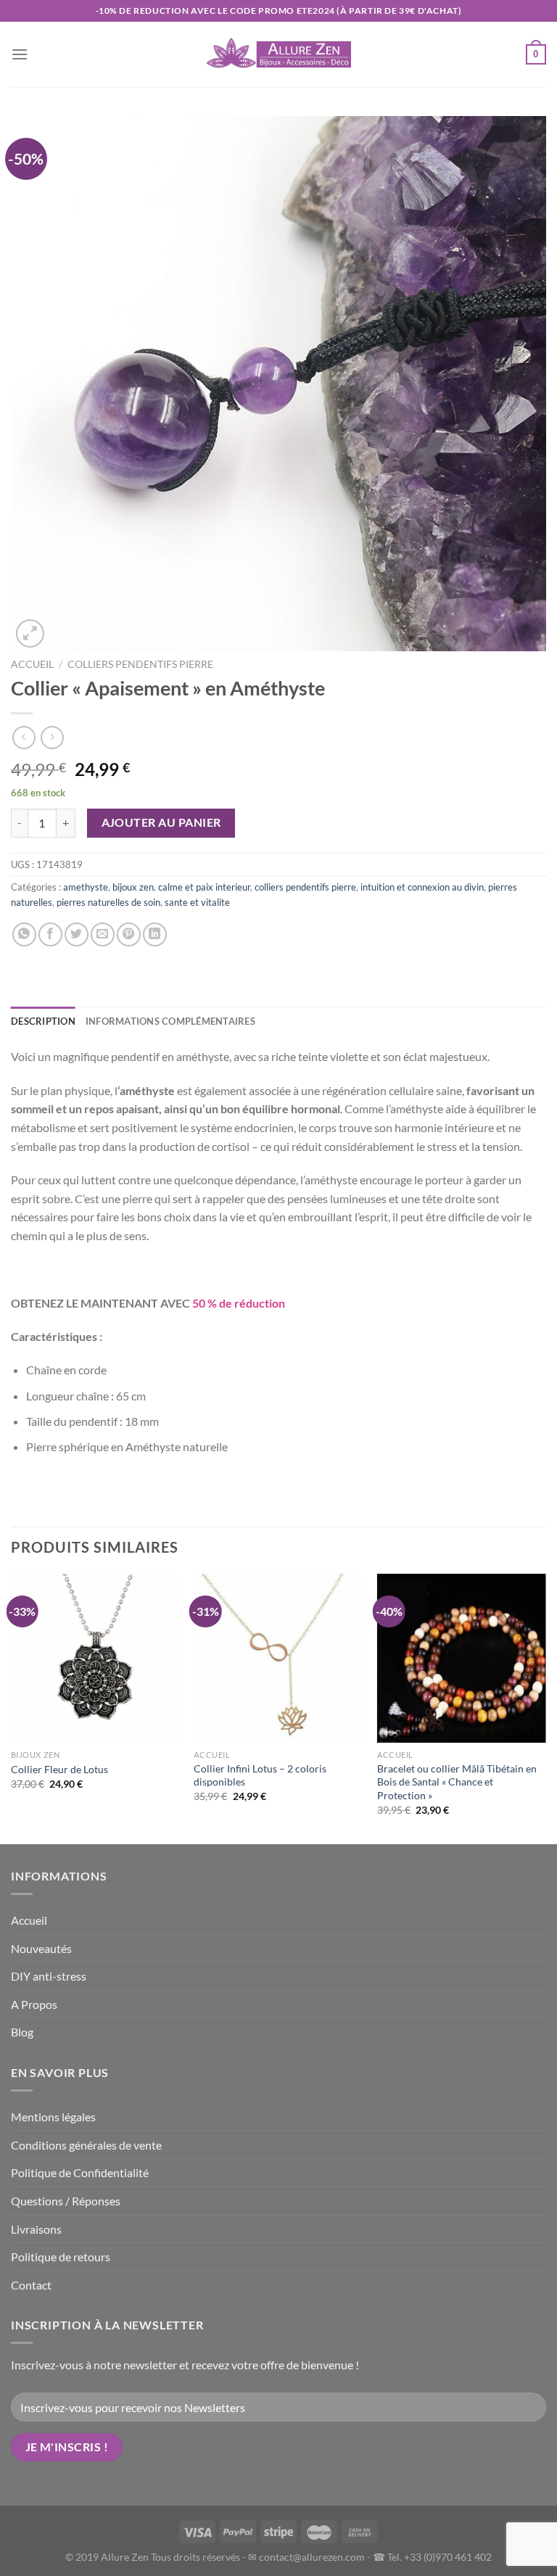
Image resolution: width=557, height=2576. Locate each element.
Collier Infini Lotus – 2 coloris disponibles (260, 1775)
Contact (31, 2285)
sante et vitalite (197, 902)
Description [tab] (43, 1021)
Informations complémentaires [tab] (170, 1021)
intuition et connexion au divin (422, 887)
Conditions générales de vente (86, 2145)
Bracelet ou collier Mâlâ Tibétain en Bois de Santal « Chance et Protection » (457, 1782)
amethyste (86, 887)
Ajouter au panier (161, 822)
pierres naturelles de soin (108, 902)
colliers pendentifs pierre (140, 664)
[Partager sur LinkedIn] (155, 934)
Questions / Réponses (66, 2201)
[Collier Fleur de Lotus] (95, 1658)
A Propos (34, 2004)
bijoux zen (133, 887)
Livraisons (36, 2229)
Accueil (32, 664)
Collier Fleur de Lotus (59, 1769)
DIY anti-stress (49, 1976)
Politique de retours (61, 2257)
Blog (22, 2032)
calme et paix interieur (204, 887)
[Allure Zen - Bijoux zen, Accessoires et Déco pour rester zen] (278, 54)
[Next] (545, 1708)
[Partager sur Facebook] (50, 934)
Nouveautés (41, 1948)
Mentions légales (53, 2117)
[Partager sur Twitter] (77, 934)
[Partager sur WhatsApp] (24, 934)
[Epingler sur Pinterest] (129, 934)
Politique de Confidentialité (80, 2172)
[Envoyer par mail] (103, 934)
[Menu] (20, 54)
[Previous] (12, 1708)
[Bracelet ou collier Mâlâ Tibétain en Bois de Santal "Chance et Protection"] (462, 1658)
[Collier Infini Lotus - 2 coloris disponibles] (278, 1658)
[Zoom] (30, 633)
